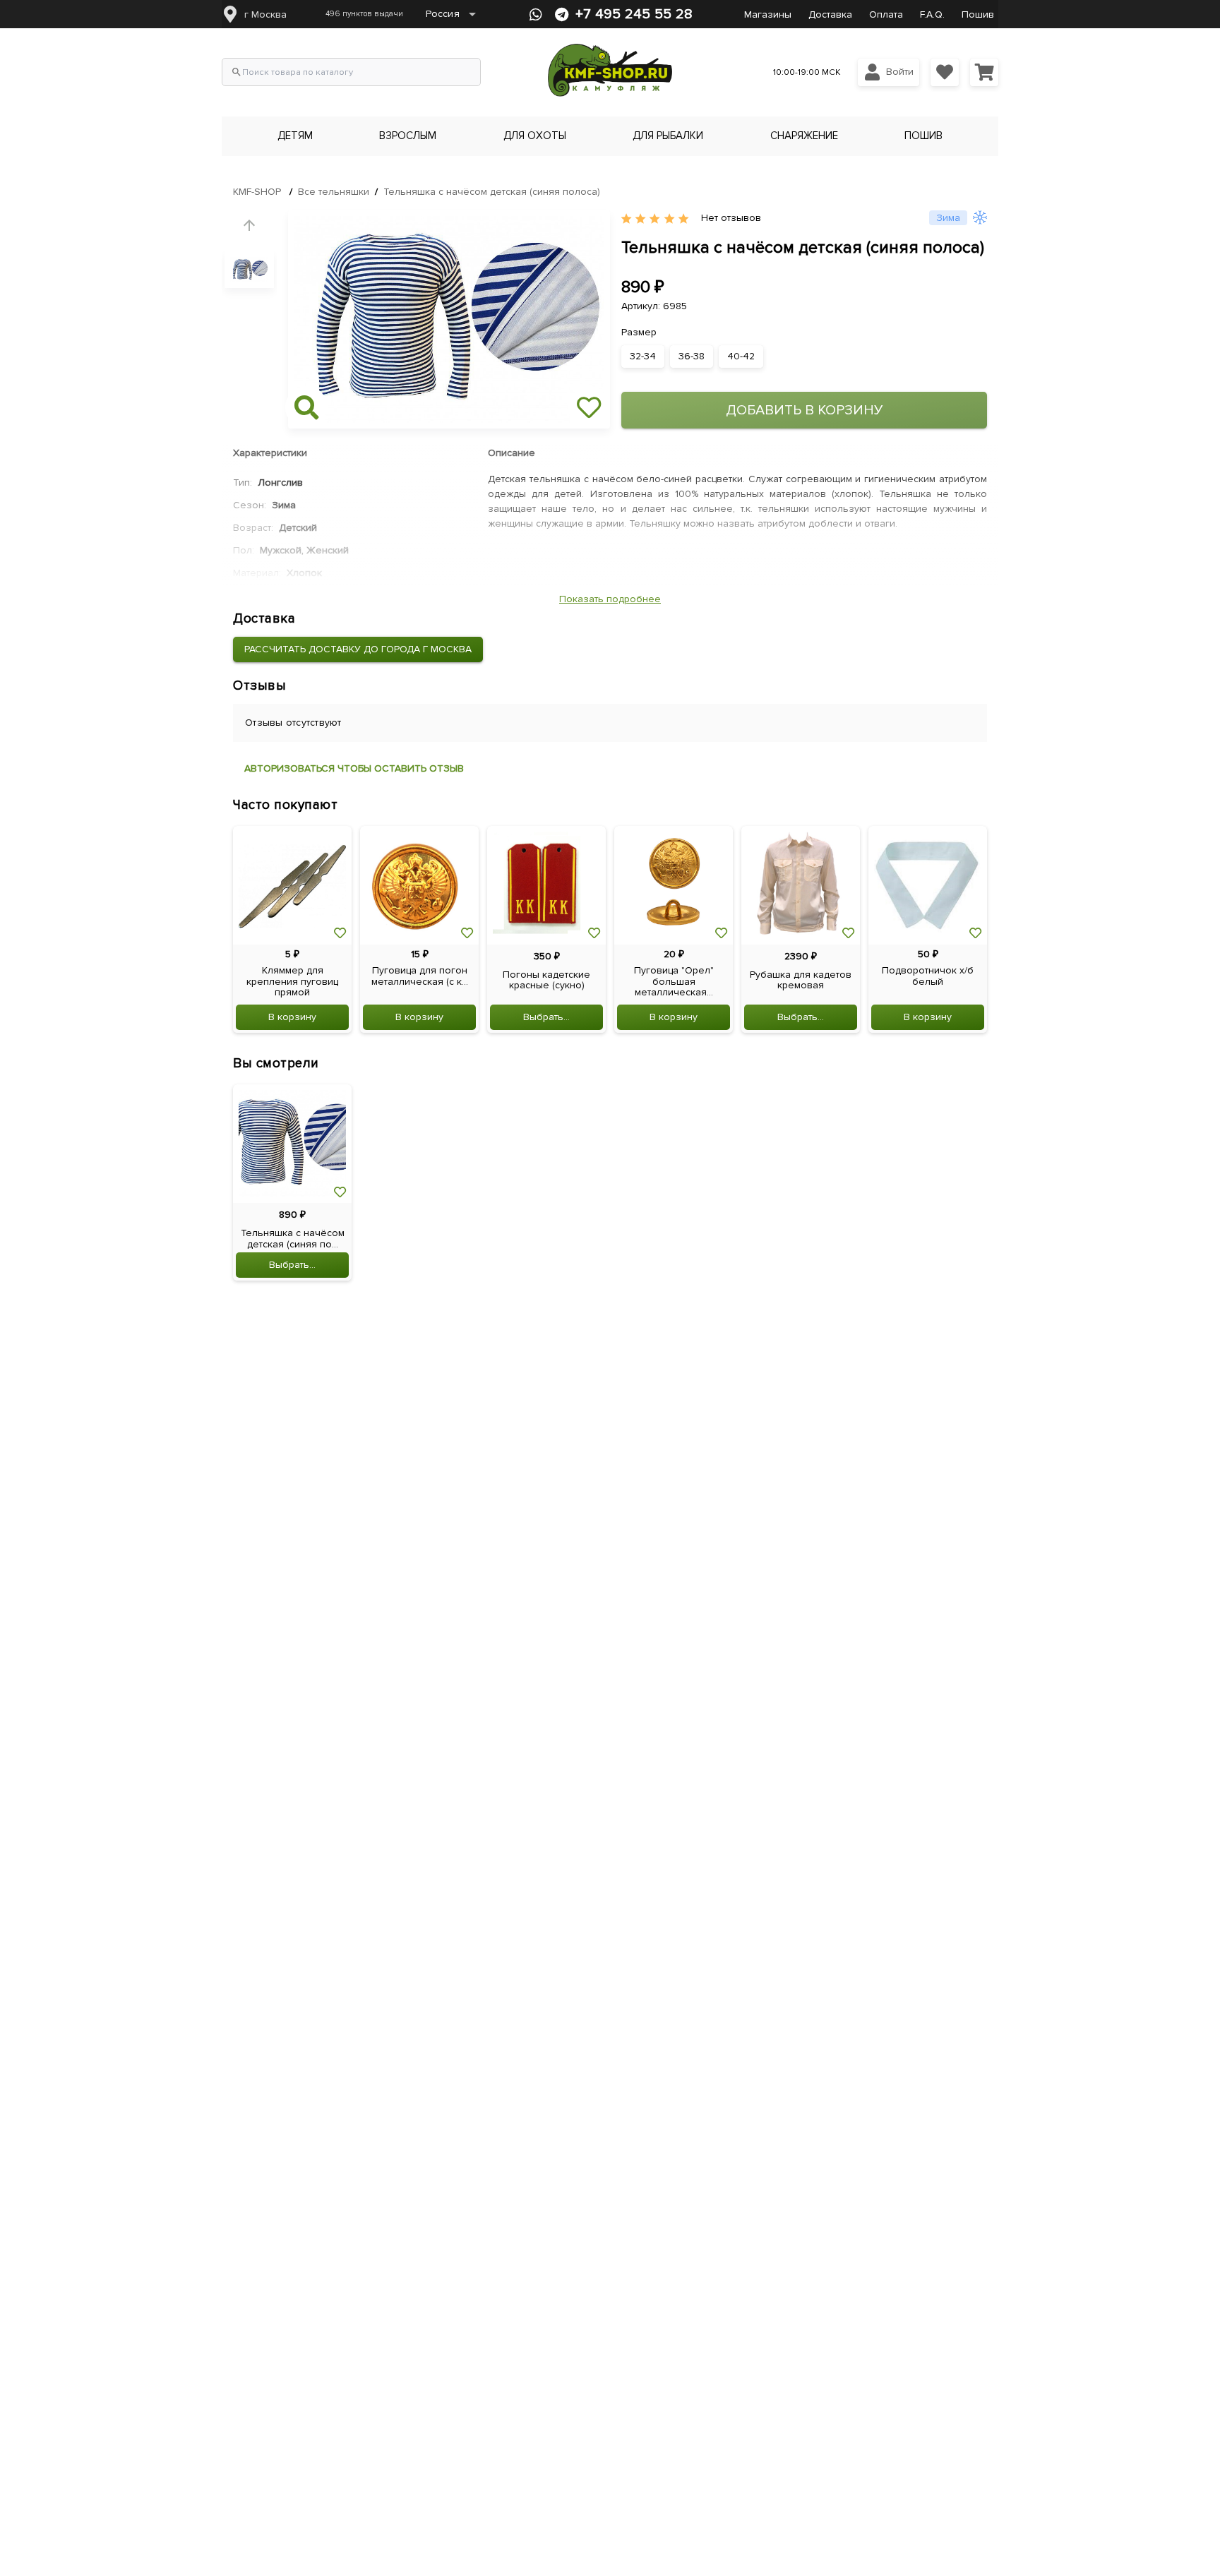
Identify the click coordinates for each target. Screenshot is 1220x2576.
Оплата (886, 14)
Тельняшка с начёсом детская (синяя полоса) (492, 192)
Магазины (768, 14)
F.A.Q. (932, 14)
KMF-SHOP (257, 192)
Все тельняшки (334, 192)
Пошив (978, 14)
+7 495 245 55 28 (634, 14)
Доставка (830, 14)
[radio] (626, 219)
